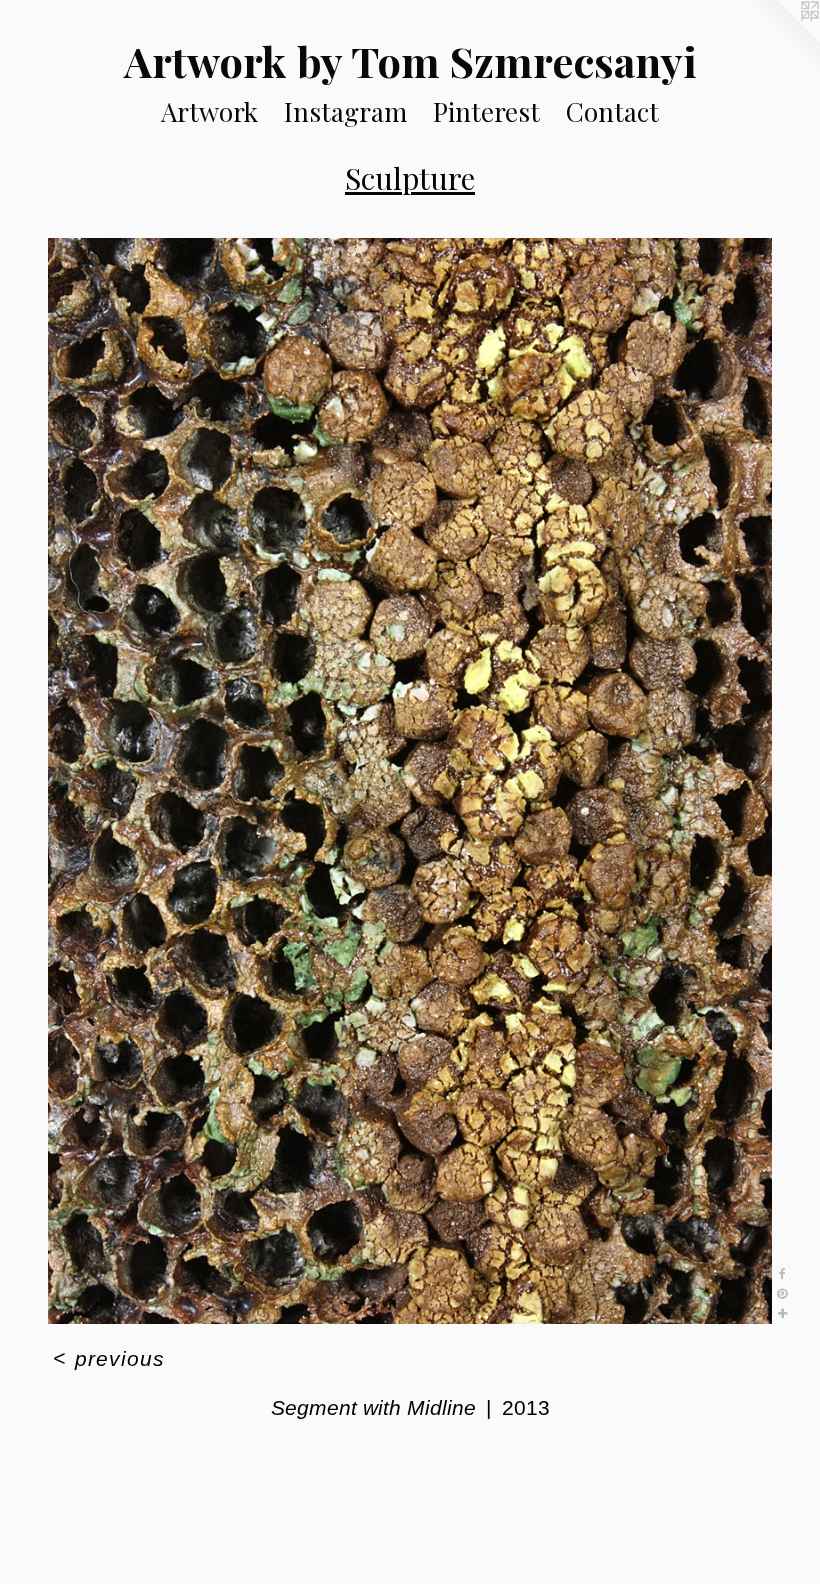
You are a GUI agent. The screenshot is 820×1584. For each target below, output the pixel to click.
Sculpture (410, 178)
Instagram (345, 111)
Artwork (209, 111)
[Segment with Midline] (410, 781)
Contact (612, 111)
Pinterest (486, 111)
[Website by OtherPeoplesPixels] (780, 40)
